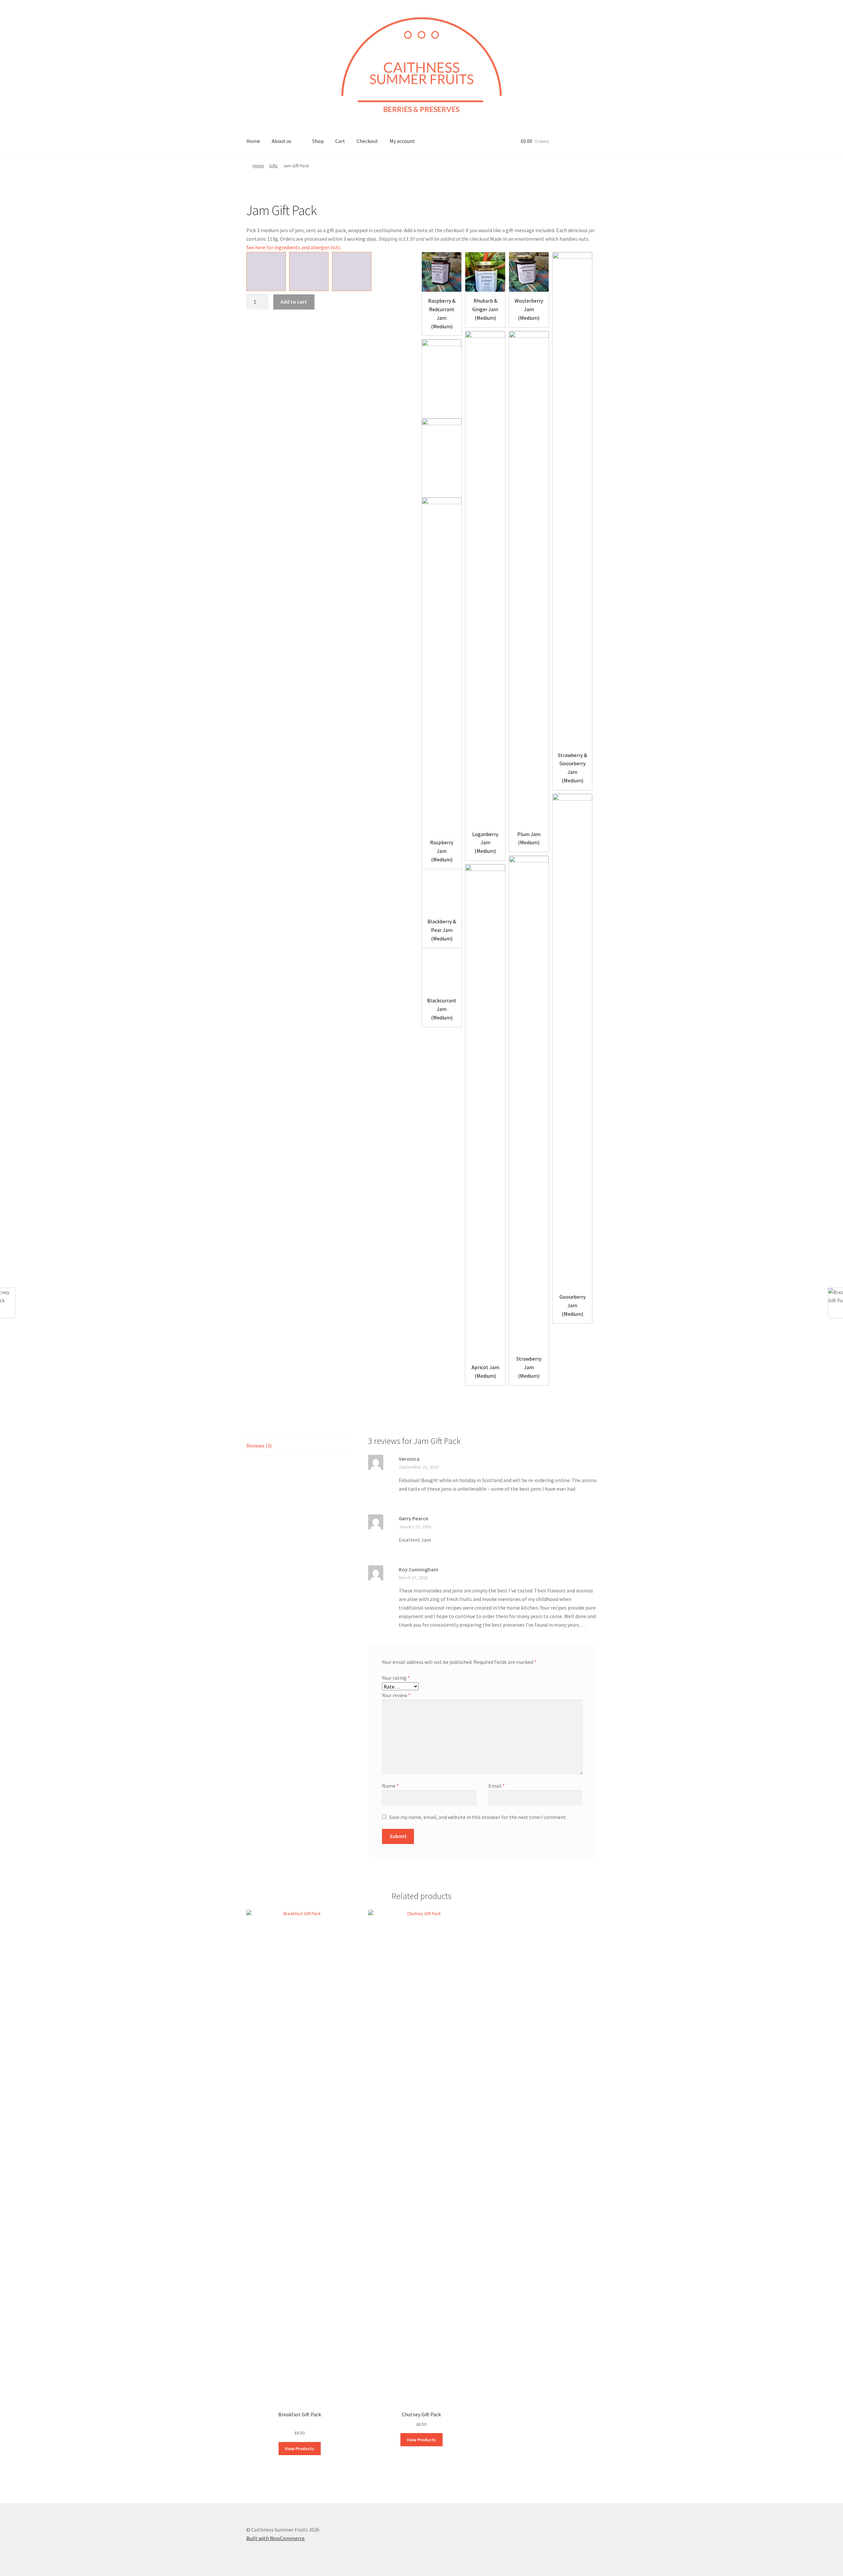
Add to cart (294, 302)
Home (253, 141)
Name (390, 1786)
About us (282, 141)
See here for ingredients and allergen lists (293, 247)
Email (497, 1786)
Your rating (396, 1678)
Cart (340, 141)
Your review (396, 1695)
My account (402, 141)
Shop (318, 141)
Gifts (273, 166)
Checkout (367, 141)
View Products (299, 2449)
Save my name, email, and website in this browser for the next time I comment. (478, 1817)
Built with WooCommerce (275, 2538)
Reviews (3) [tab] (259, 1446)
